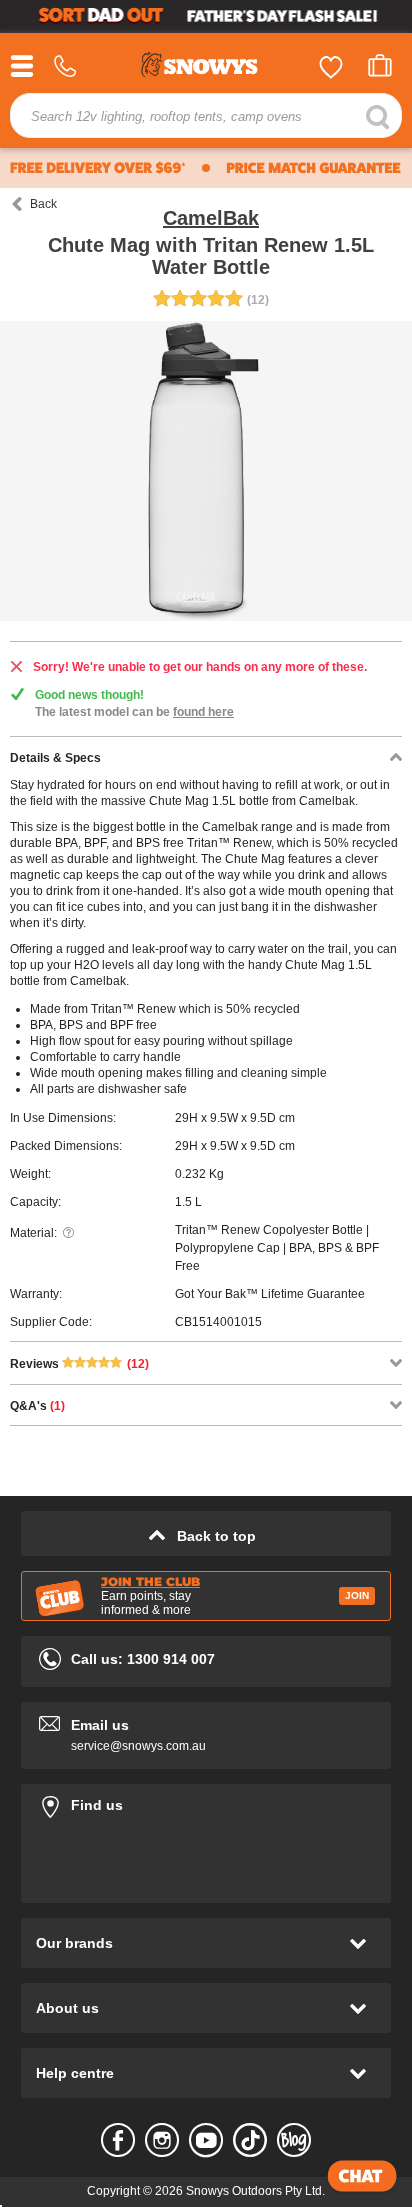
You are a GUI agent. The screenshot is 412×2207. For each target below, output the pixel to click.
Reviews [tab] (79, 1364)
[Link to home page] (206, 67)
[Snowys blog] (294, 2140)
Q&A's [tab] (37, 1406)
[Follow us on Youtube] (206, 2140)
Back (43, 204)
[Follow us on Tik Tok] (250, 2140)
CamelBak (211, 218)
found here (203, 712)
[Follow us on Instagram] (162, 2140)
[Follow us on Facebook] (118, 2140)
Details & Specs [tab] (55, 758)
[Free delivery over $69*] (98, 168)
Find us (206, 1801)
